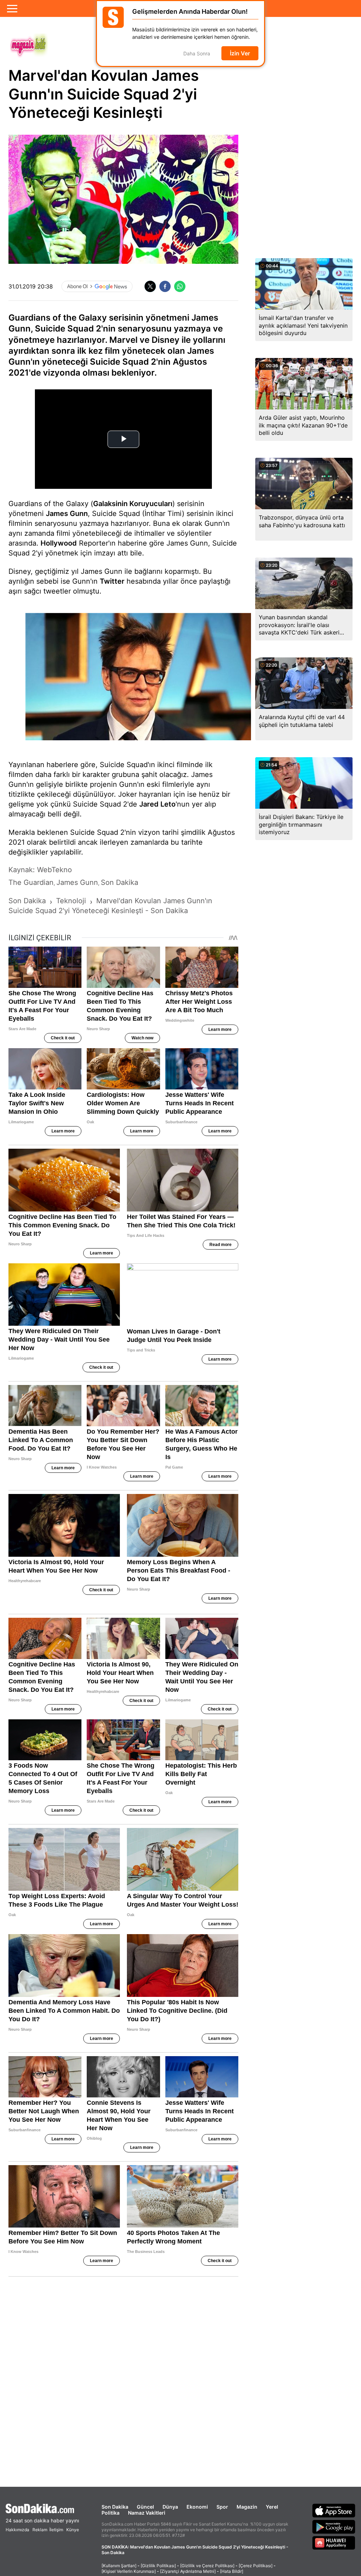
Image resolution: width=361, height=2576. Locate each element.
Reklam (40, 2530)
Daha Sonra (197, 53)
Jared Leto (157, 804)
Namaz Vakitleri (147, 2513)
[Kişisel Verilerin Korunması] (129, 2571)
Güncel (145, 2507)
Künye (73, 2530)
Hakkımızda (17, 2530)
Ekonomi (197, 2507)
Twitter (112, 581)
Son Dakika (115, 2507)
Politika (111, 2513)
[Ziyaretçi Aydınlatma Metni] (188, 2571)
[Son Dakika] (42, 2508)
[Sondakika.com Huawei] (334, 2543)
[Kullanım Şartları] (119, 2566)
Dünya (170, 2507)
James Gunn (67, 514)
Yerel (272, 2507)
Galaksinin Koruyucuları (133, 504)
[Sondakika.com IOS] (334, 2510)
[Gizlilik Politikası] (158, 2566)
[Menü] (12, 8)
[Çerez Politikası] (256, 2566)
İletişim (56, 2530)
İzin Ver (240, 53)
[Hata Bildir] (232, 2571)
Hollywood (59, 543)
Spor (222, 2507)
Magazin (247, 2507)
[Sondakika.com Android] (334, 2527)
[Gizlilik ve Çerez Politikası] (207, 2566)
